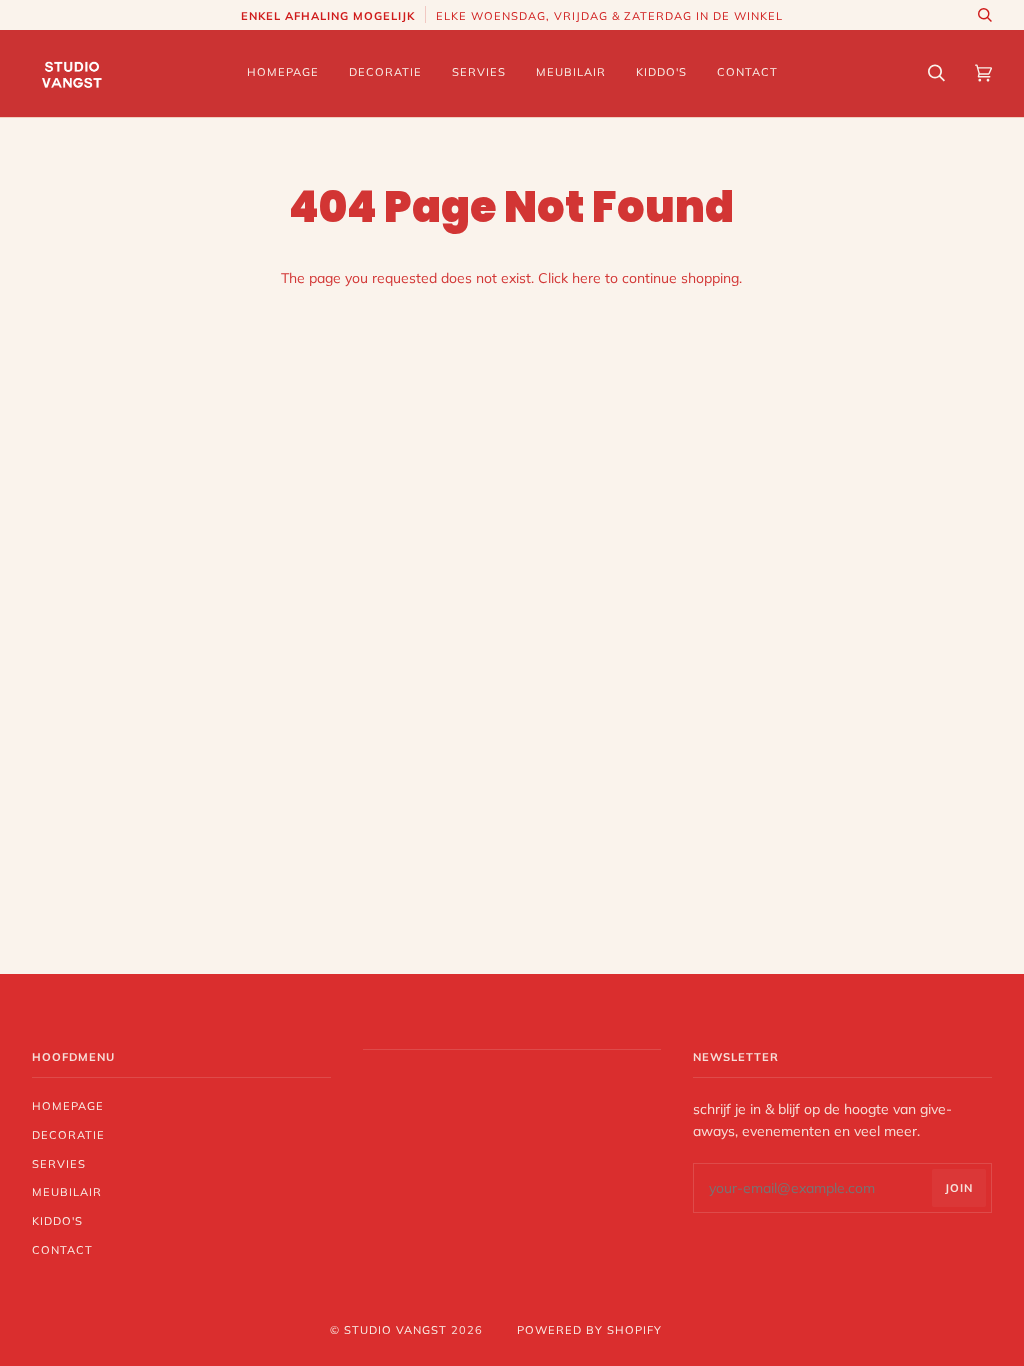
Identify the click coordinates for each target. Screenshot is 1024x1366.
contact (62, 1250)
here (586, 277)
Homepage (68, 1106)
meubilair (67, 1192)
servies (59, 1164)
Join (959, 1188)
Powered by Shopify (589, 1330)
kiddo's (57, 1221)
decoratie (68, 1135)
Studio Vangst (395, 1330)
